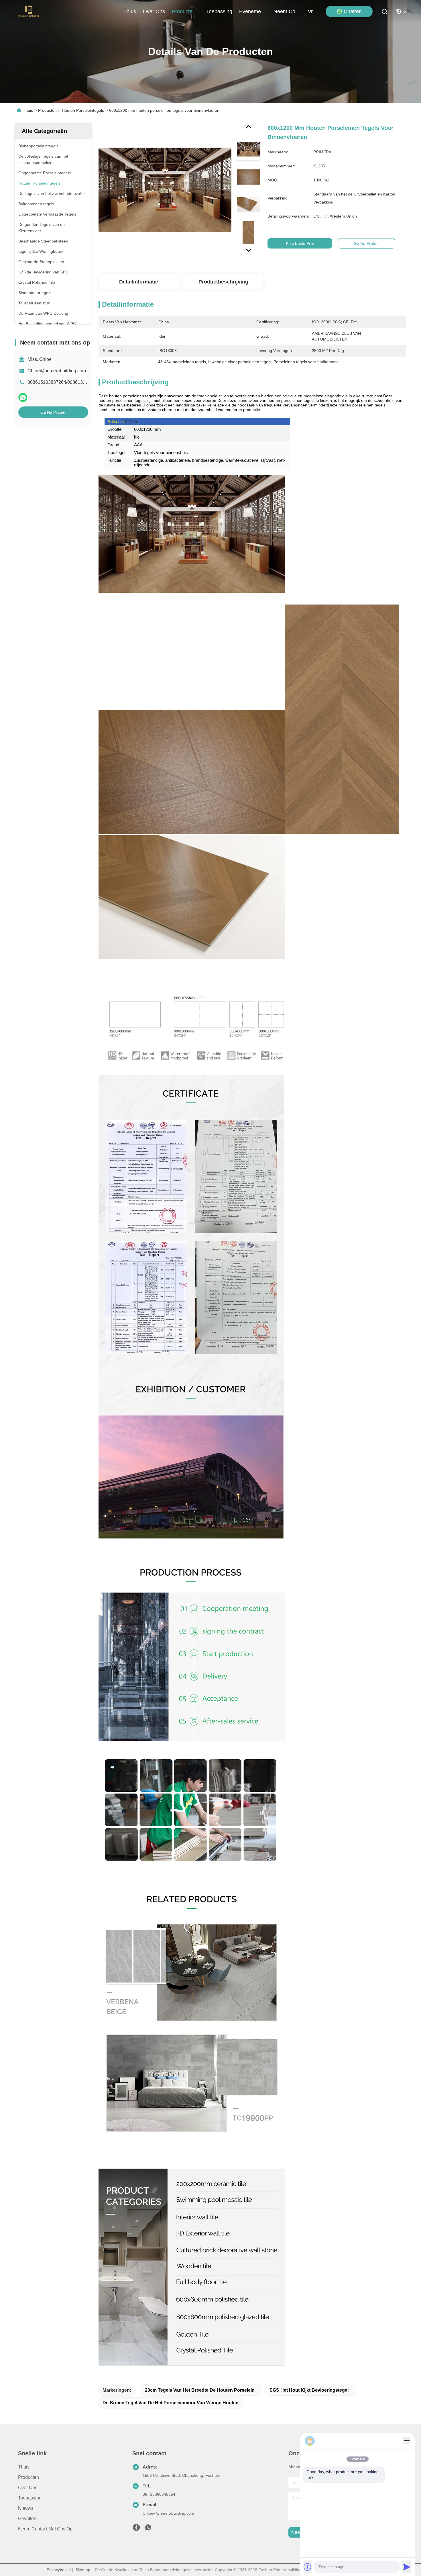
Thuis (130, 11)
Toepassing (30, 2498)
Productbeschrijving (223, 282)
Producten (47, 110)
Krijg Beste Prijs (300, 243)
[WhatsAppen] (23, 397)
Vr (310, 11)
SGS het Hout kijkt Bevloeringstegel (309, 2390)
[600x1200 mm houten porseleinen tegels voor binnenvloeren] (165, 190)
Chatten (353, 11)
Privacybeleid (59, 2570)
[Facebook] (136, 2529)
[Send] (407, 2567)
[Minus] (407, 2441)
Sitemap (83, 2570)
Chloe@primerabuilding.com (57, 371)
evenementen (253, 11)
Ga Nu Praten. (53, 412)
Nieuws (26, 2508)
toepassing (219, 11)
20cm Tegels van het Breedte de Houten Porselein (200, 2390)
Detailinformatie (139, 282)
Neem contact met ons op (45, 2529)
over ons (154, 11)
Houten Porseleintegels (83, 110)
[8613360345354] (148, 2529)
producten (184, 11)
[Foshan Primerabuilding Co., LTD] (29, 11)
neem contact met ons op (287, 11)
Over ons (28, 2488)
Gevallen (27, 2519)
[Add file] (308, 2567)
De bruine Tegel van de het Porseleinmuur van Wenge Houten (171, 2403)
